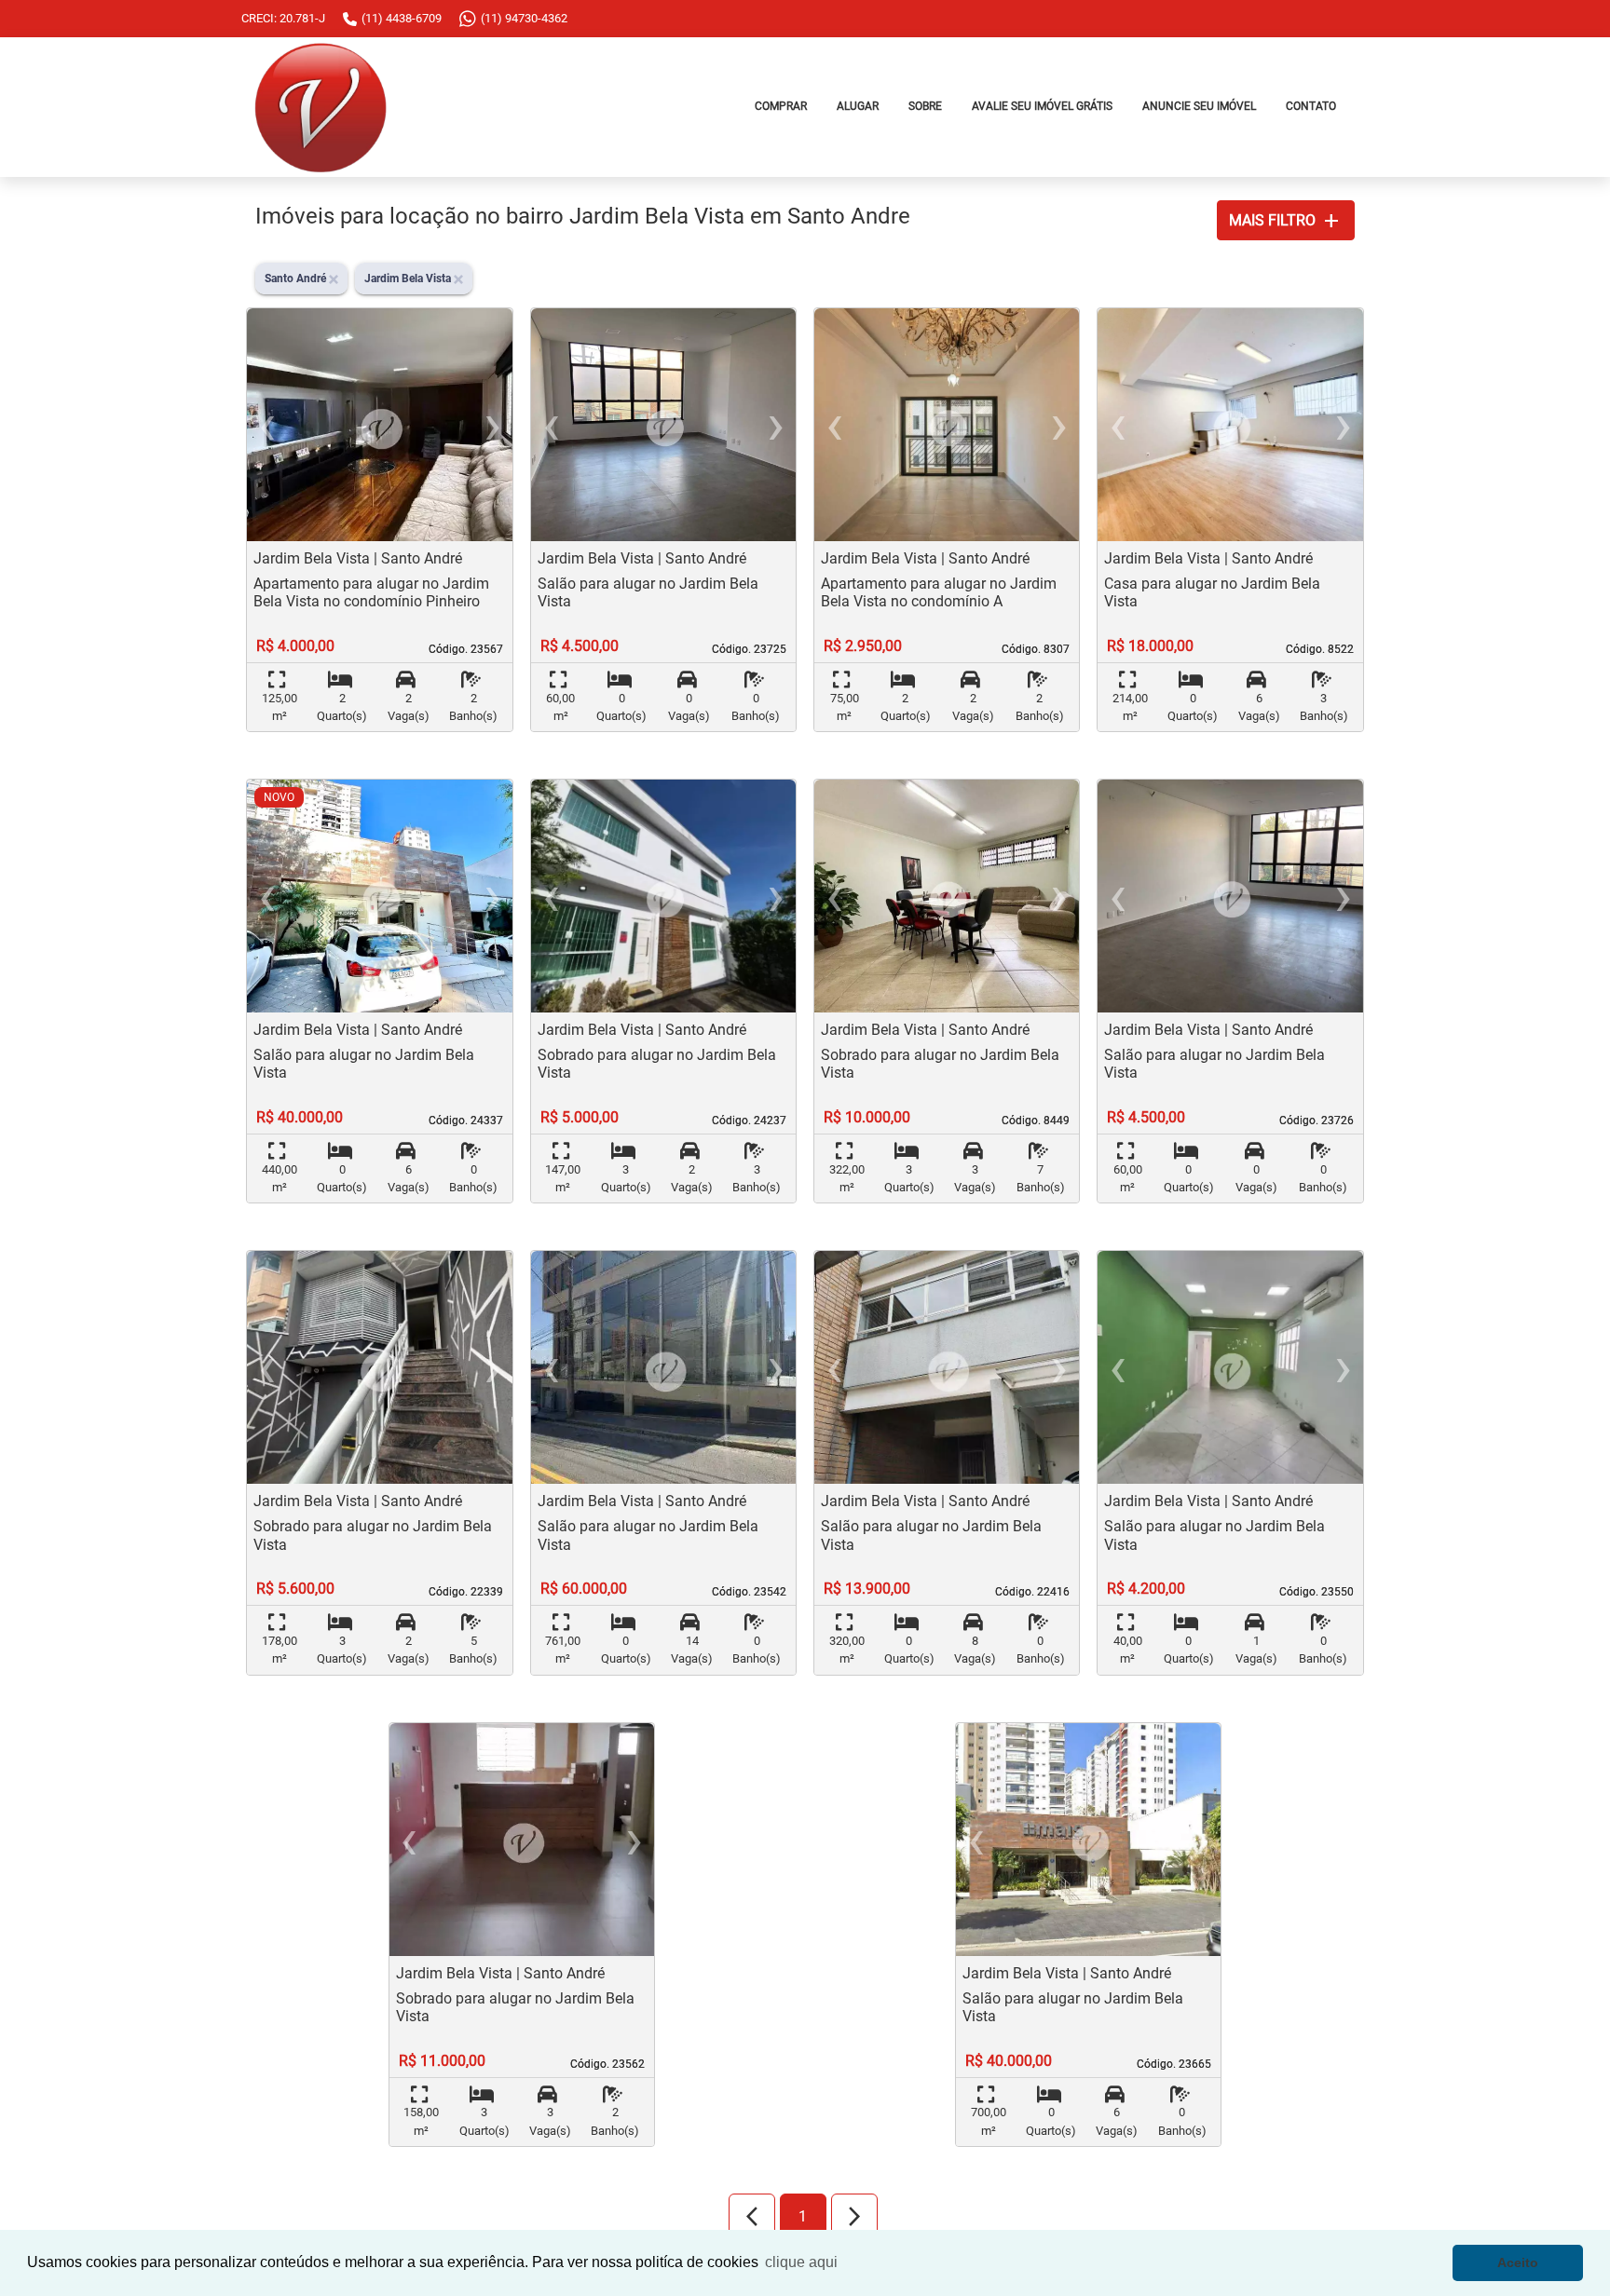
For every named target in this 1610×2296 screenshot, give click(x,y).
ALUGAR (858, 106)
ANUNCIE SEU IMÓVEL (1199, 106)
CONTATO (1311, 106)
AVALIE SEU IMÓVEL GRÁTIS (1042, 106)
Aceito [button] (1518, 2262)
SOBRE (925, 106)
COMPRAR (781, 106)
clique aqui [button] (801, 2262)
